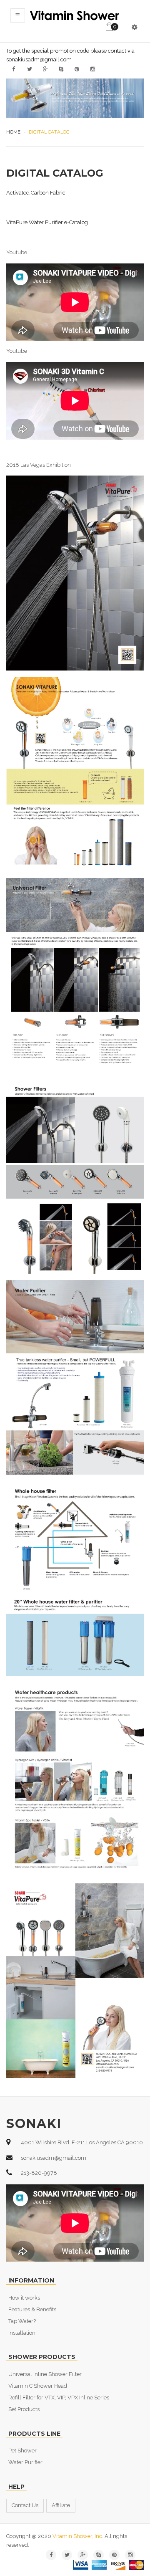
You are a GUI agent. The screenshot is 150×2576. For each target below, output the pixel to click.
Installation (22, 2333)
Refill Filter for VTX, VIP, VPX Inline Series (59, 2398)
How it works (24, 2298)
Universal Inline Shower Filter (45, 2374)
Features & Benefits (32, 2309)
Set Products (24, 2409)
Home (13, 132)
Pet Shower (22, 2451)
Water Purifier (25, 2462)
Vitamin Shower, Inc (77, 2536)
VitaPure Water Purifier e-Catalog (47, 222)
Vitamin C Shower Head (38, 2386)
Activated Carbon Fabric (36, 193)
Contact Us (25, 2505)
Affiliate (61, 2505)
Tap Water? (22, 2321)
